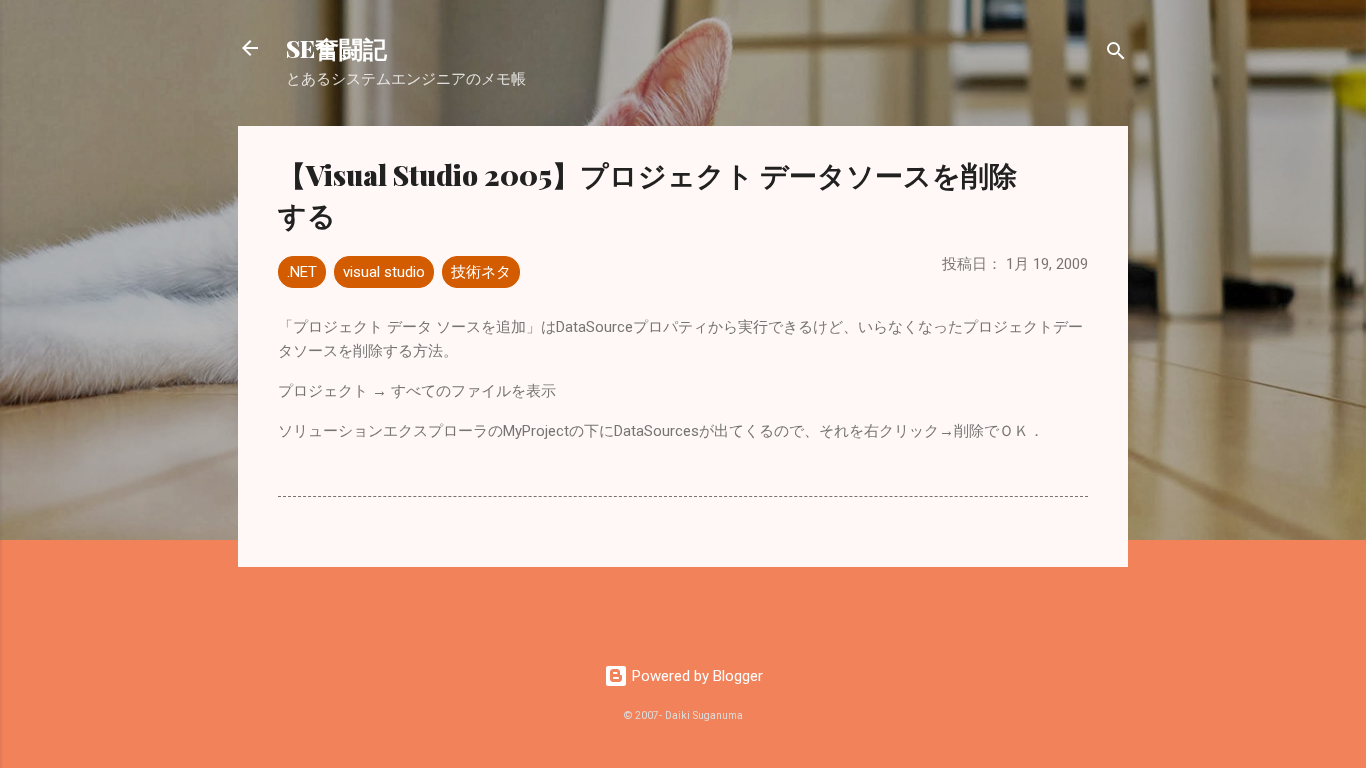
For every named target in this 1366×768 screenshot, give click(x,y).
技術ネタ (481, 272)
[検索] (1116, 54)
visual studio (384, 272)
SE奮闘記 (336, 48)
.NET (302, 272)
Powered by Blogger (695, 676)
